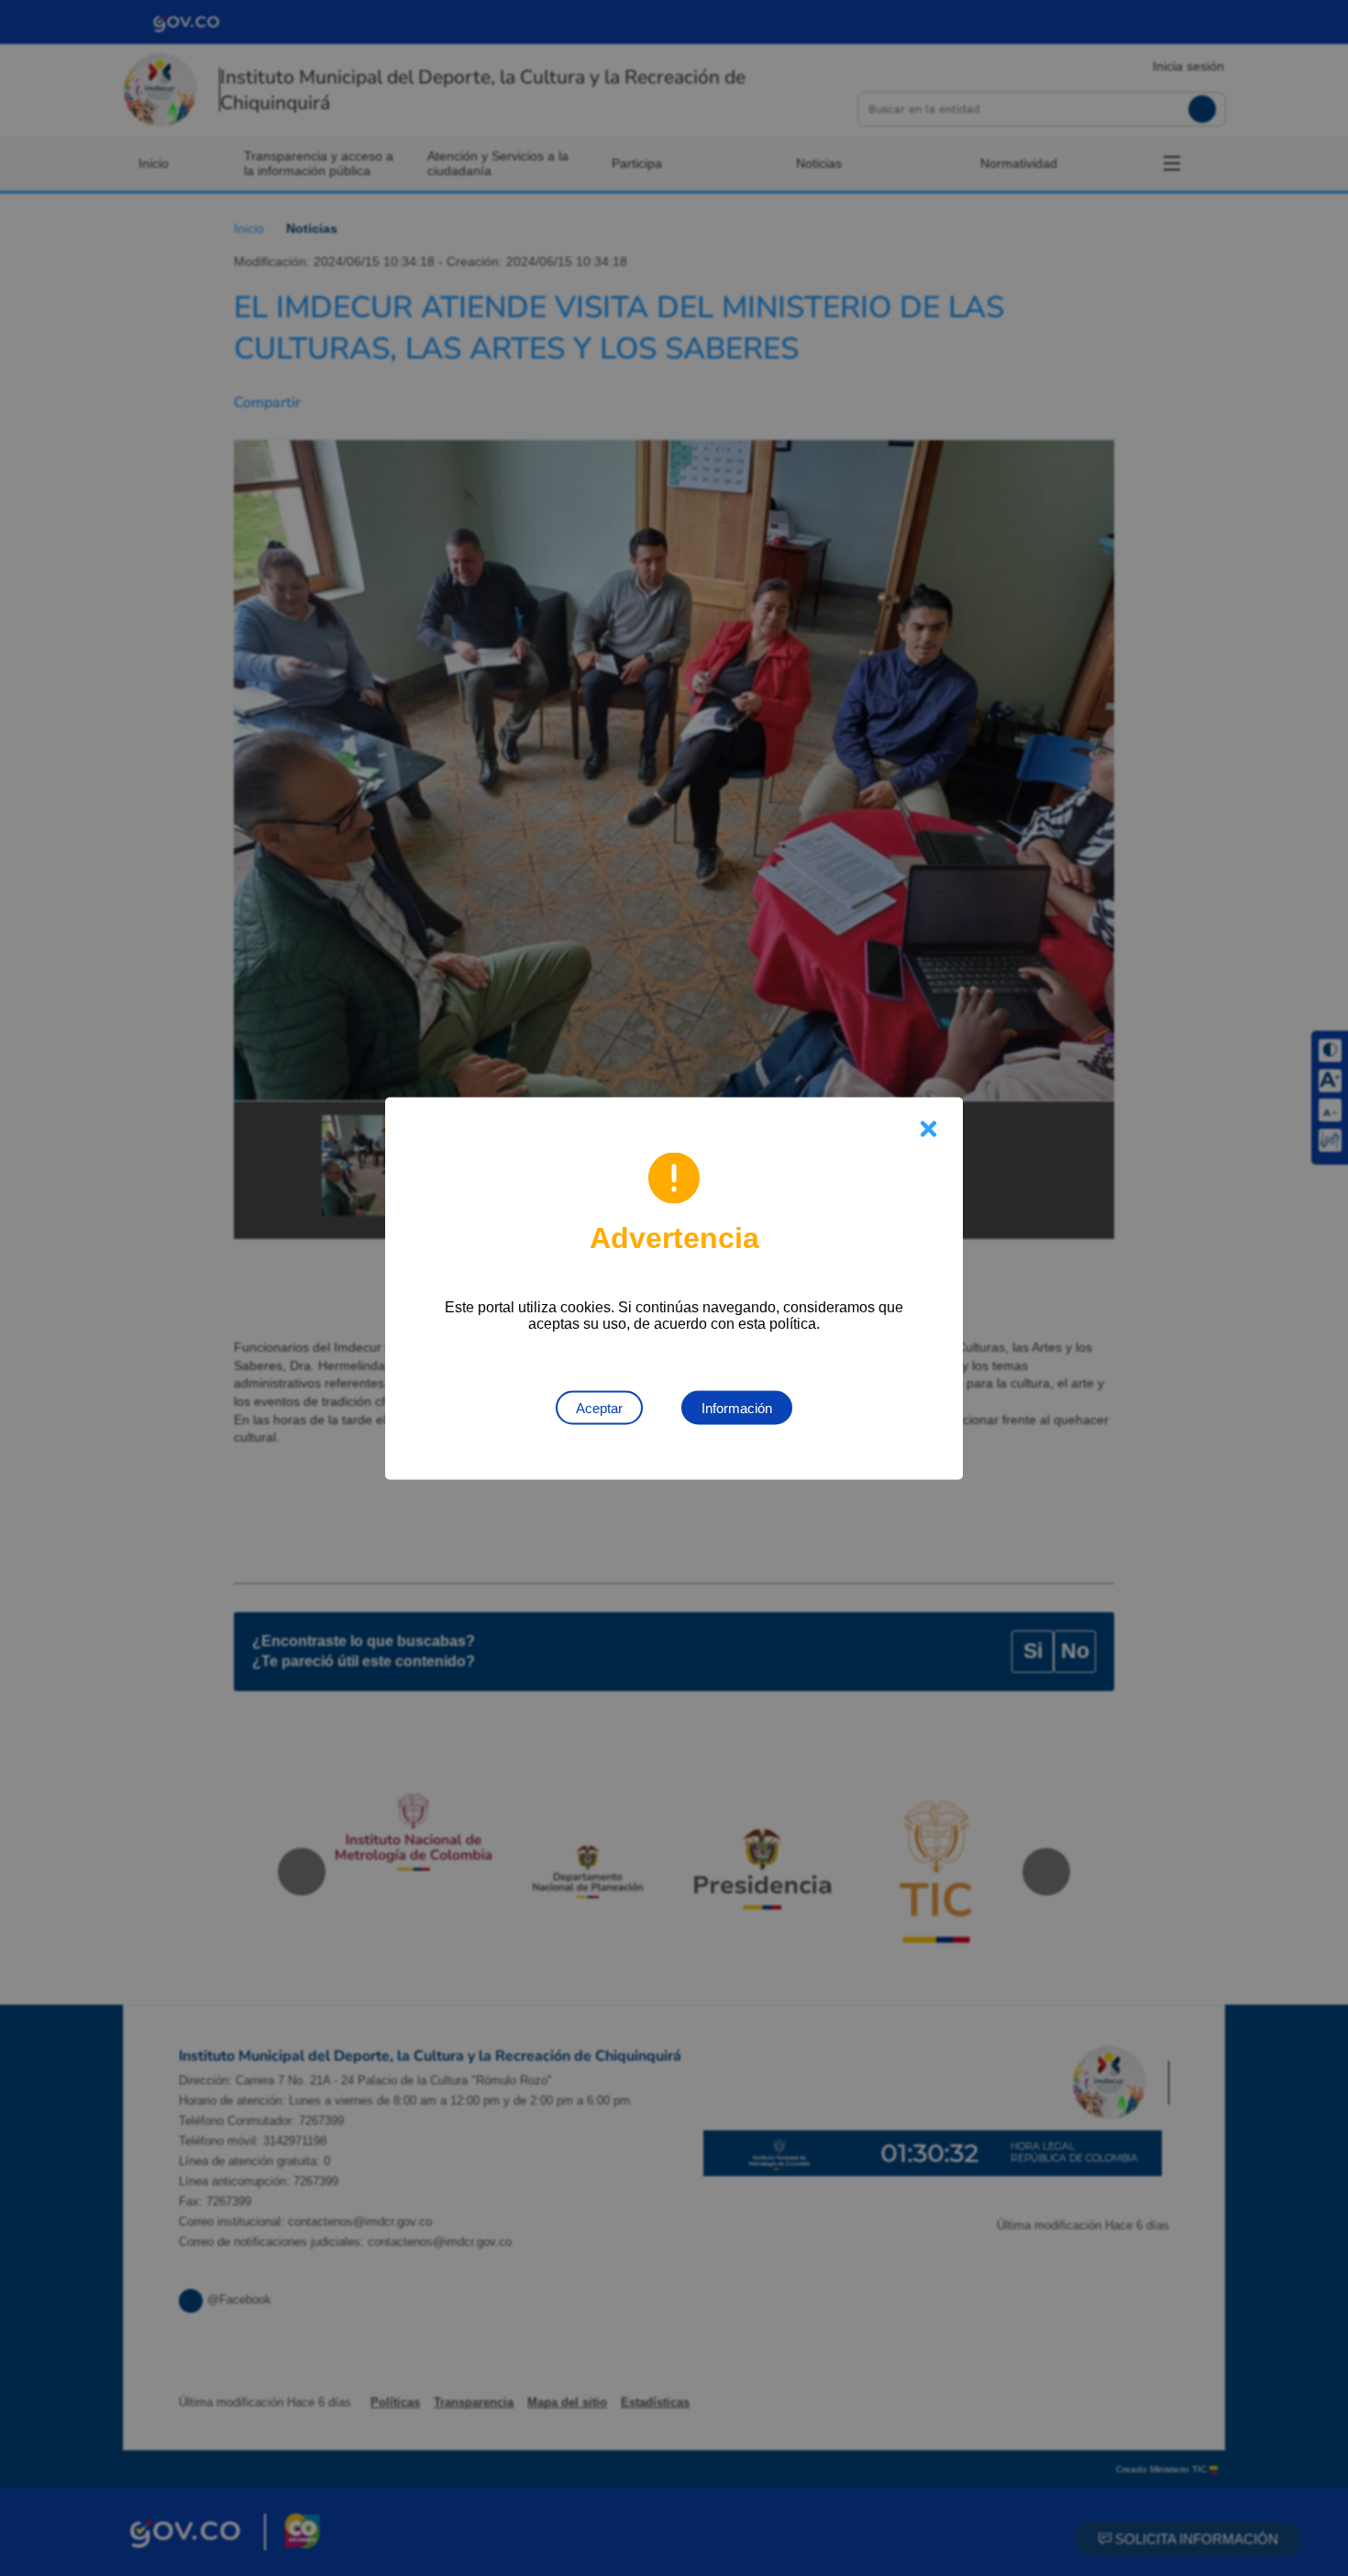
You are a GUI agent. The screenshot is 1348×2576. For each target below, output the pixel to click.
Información (737, 1407)
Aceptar (599, 1407)
